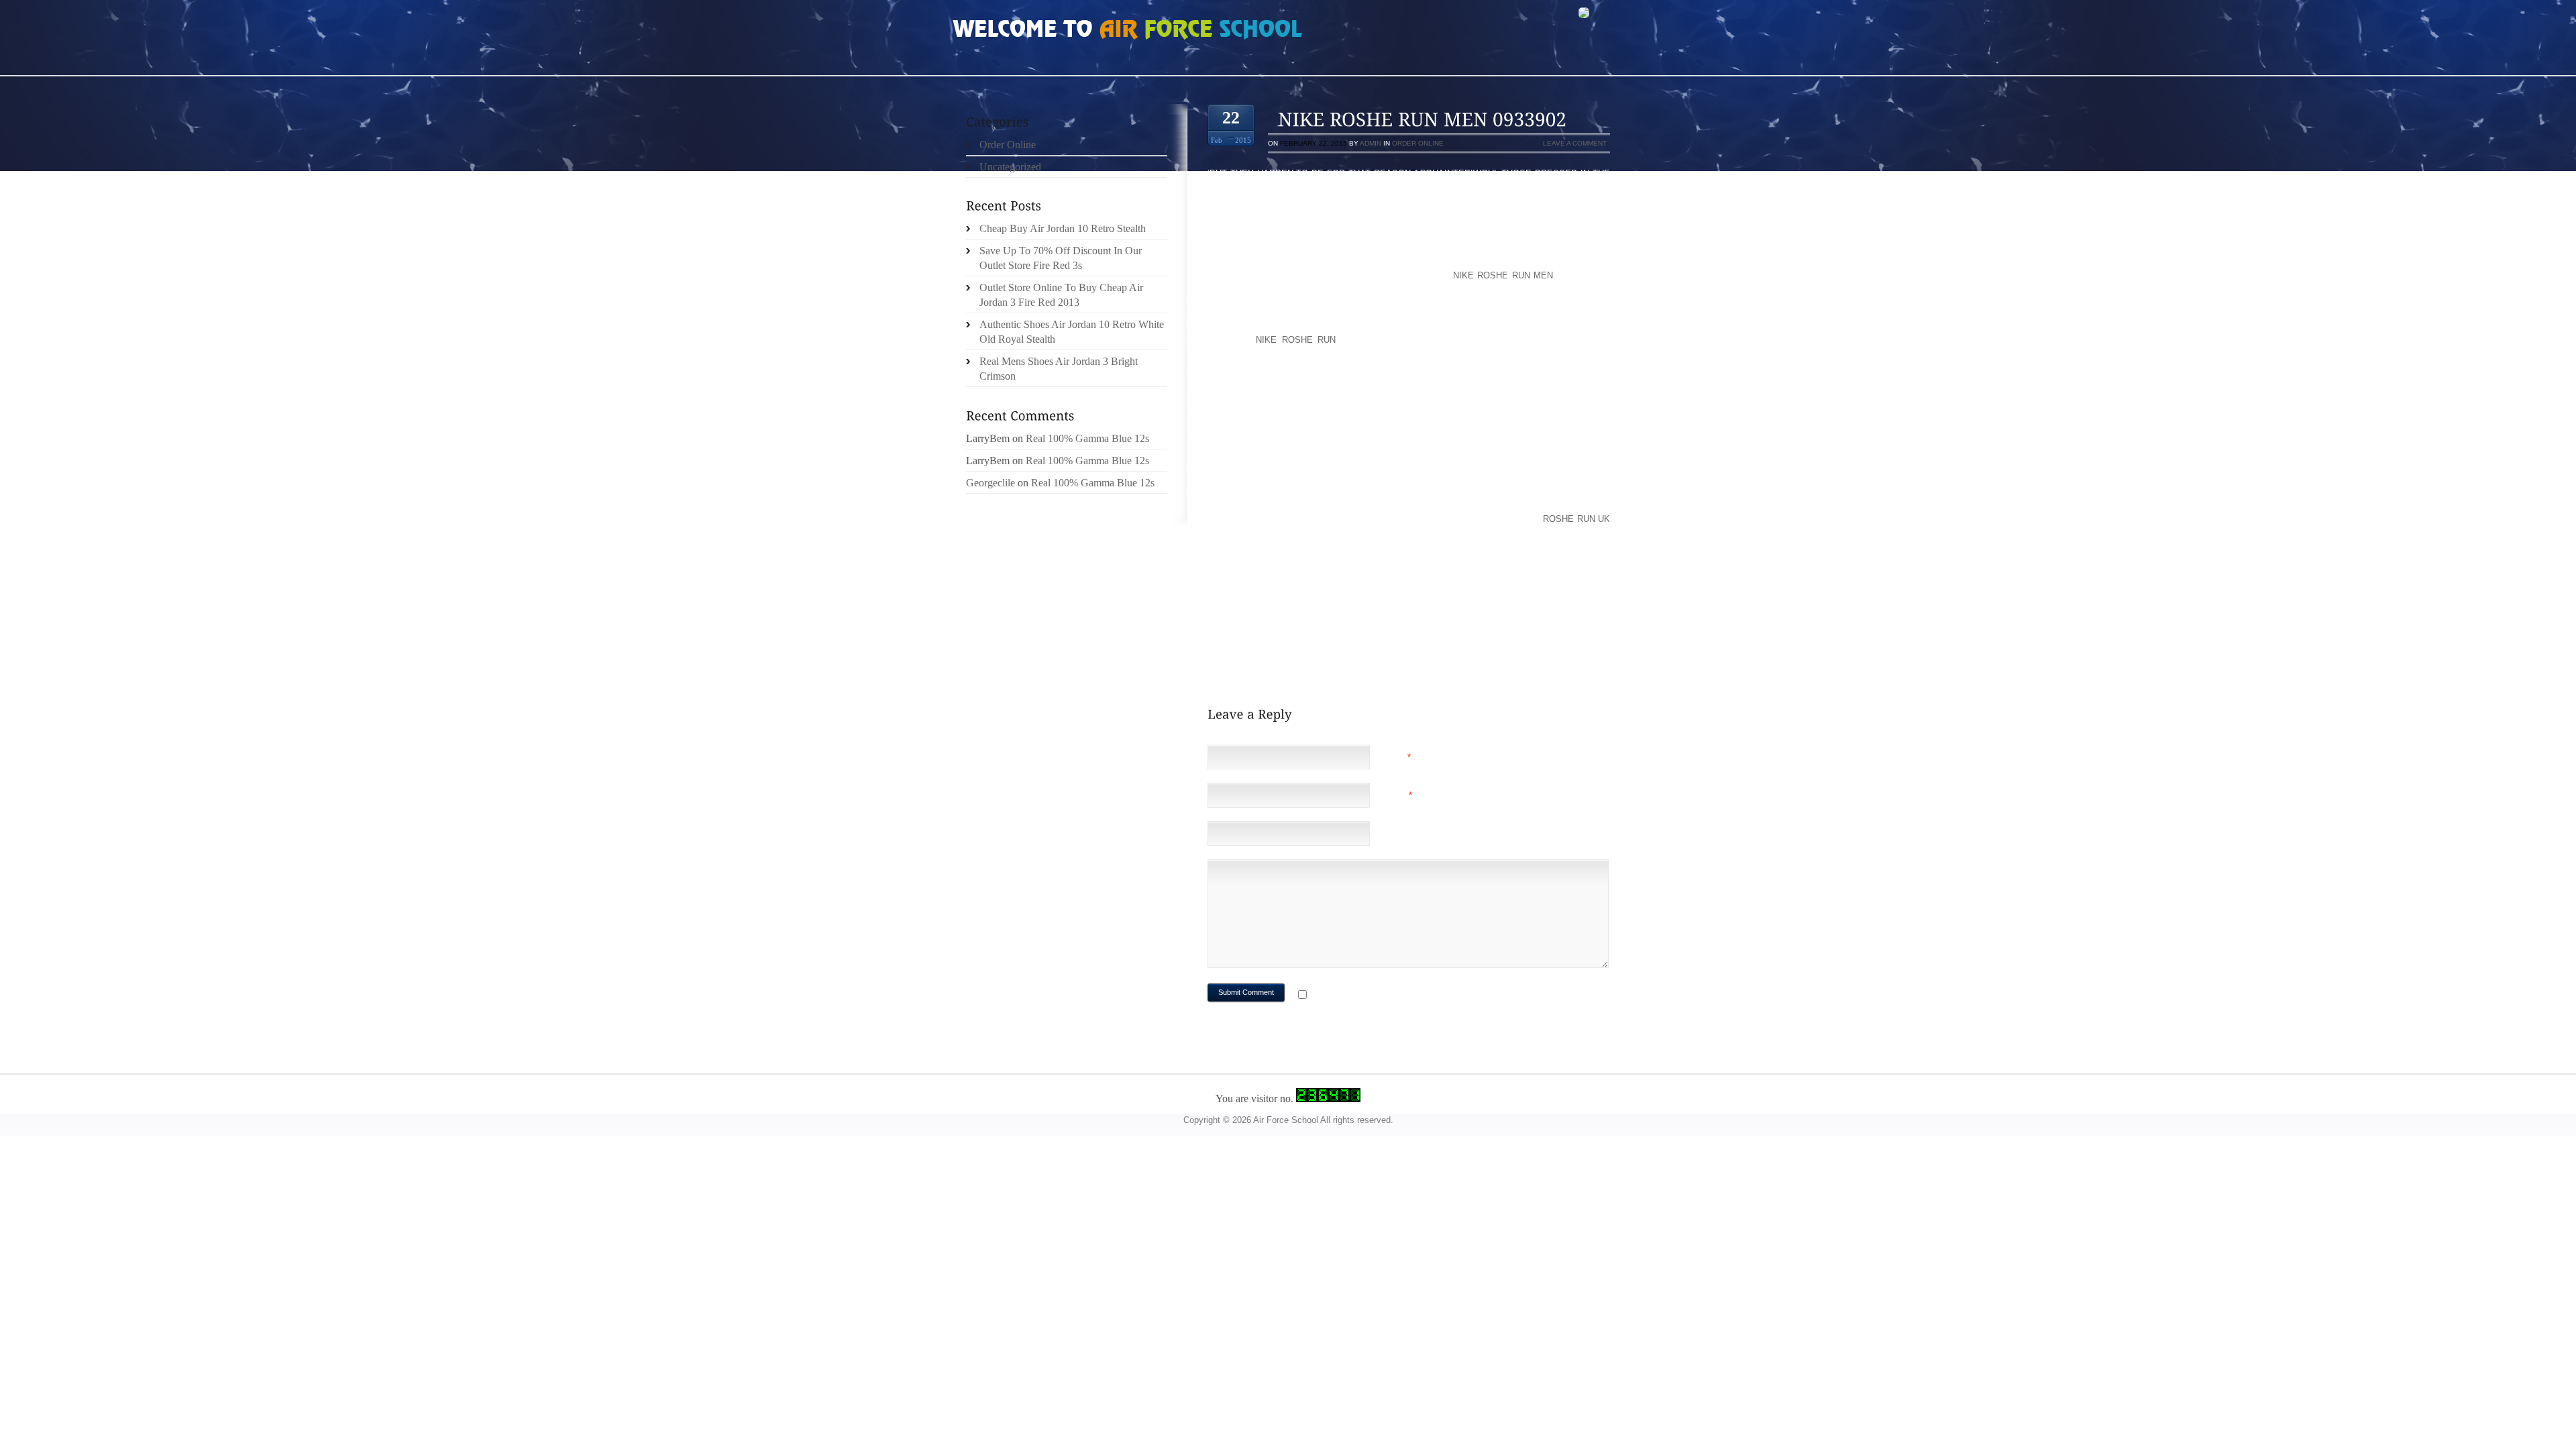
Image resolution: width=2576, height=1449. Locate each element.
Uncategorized (1010, 167)
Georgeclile (990, 483)
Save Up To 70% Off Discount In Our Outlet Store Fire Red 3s (1061, 258)
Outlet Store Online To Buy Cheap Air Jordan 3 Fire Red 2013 (1061, 295)
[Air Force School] (1053, 31)
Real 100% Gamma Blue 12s (1087, 438)
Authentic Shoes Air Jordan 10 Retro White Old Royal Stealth (1072, 332)
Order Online (1418, 143)
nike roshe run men (1503, 275)
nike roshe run (1296, 340)
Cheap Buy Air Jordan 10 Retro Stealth (1063, 228)
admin (1371, 143)
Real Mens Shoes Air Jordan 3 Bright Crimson (1059, 369)
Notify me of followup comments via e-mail (1418, 996)
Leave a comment (1575, 143)
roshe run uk (1576, 519)
